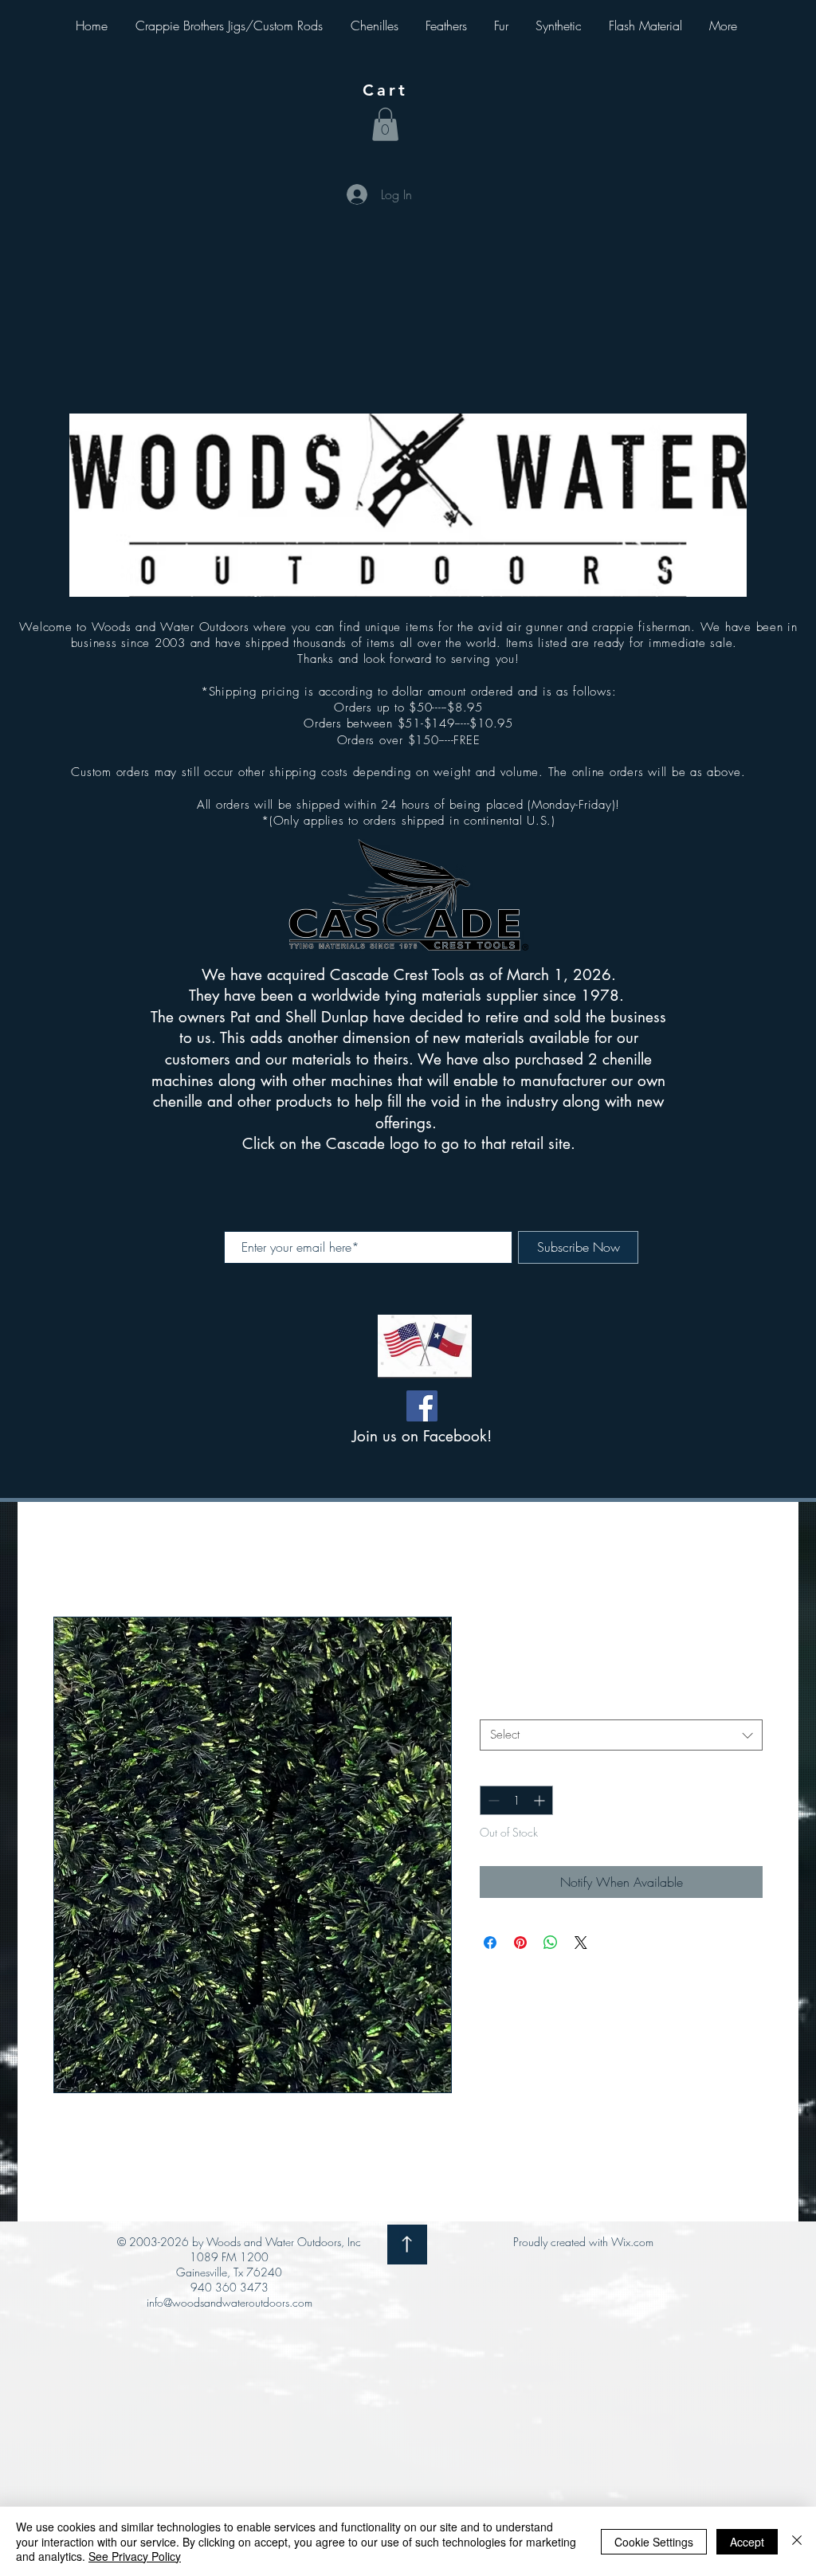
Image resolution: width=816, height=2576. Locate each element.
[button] (385, 124)
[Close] (797, 2541)
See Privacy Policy (135, 2556)
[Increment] (541, 1800)
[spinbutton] (516, 1800)
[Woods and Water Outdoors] (422, 1406)
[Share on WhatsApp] (551, 1943)
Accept (747, 2542)
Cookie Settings (654, 2542)
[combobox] (621, 1735)
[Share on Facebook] (490, 1943)
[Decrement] (492, 1800)
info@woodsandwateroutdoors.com (229, 2302)
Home (69, 1559)
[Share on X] (581, 1943)
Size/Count (512, 1706)
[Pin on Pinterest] (520, 1943)
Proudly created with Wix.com (583, 2242)
